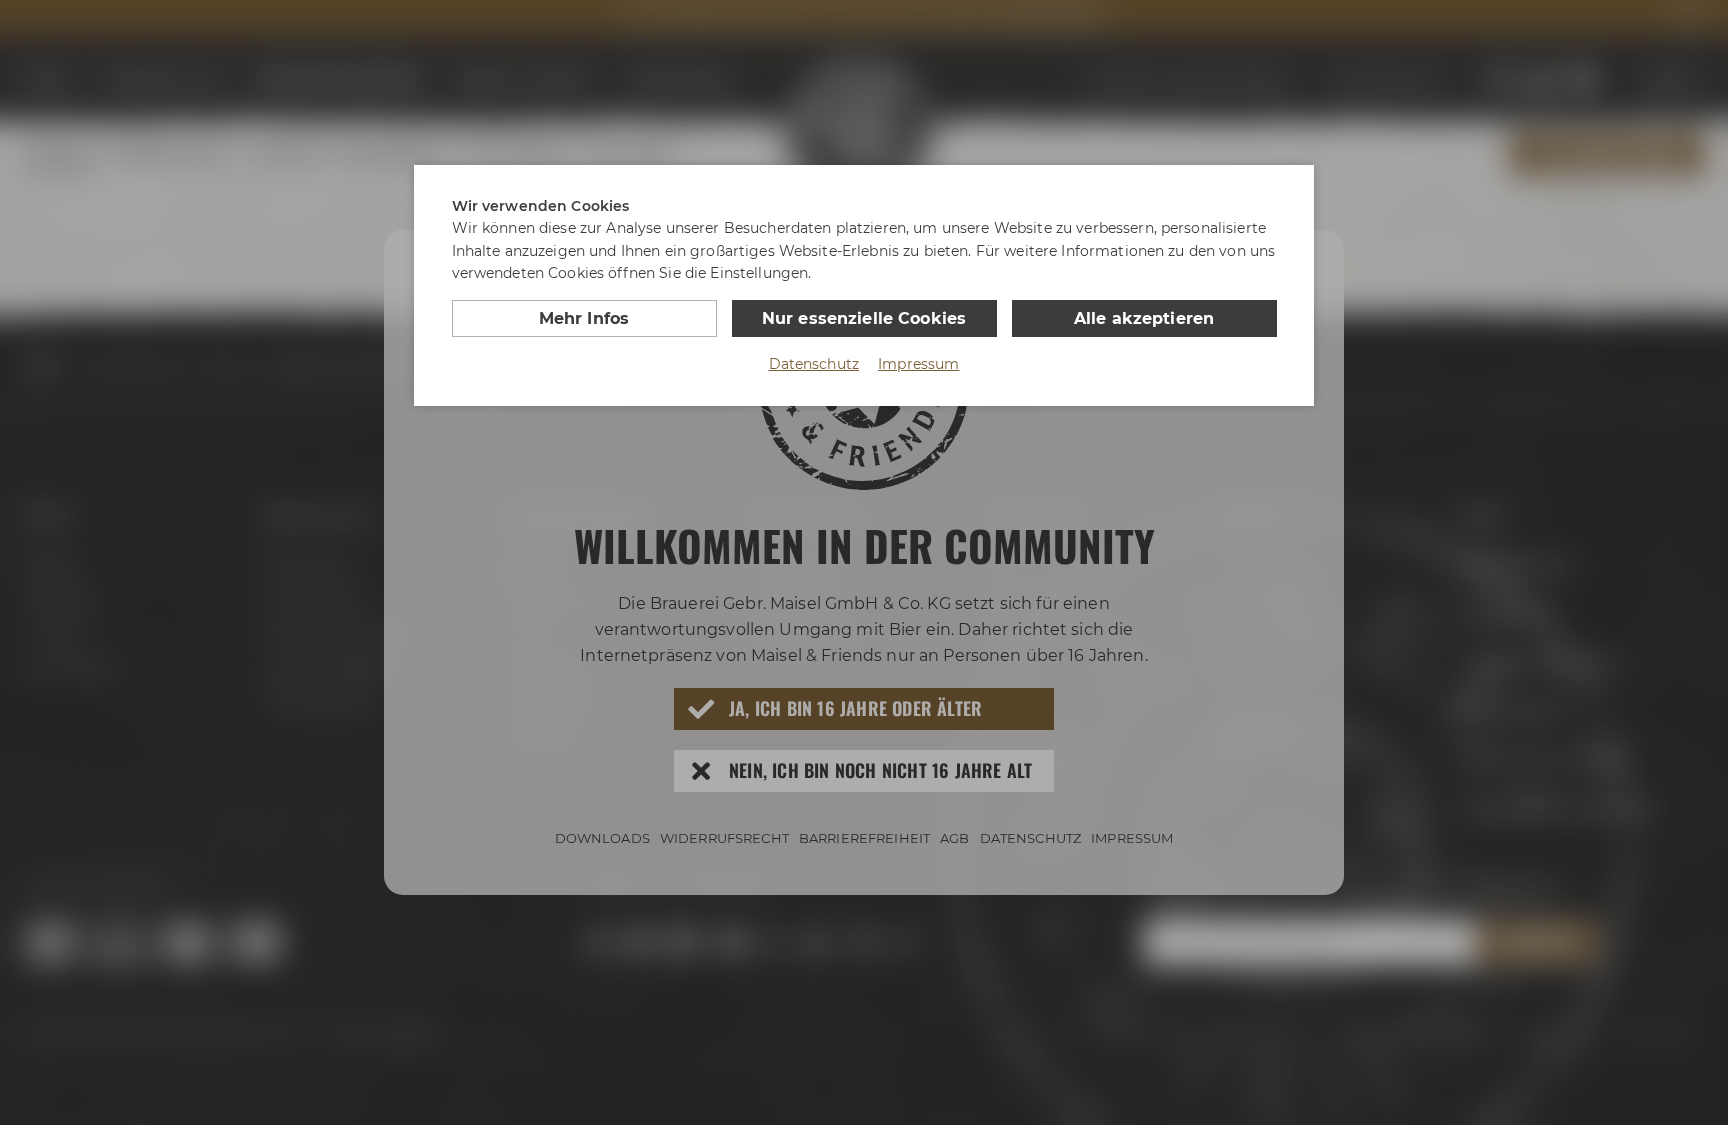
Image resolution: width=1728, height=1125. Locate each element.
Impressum (918, 364)
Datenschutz (814, 364)
